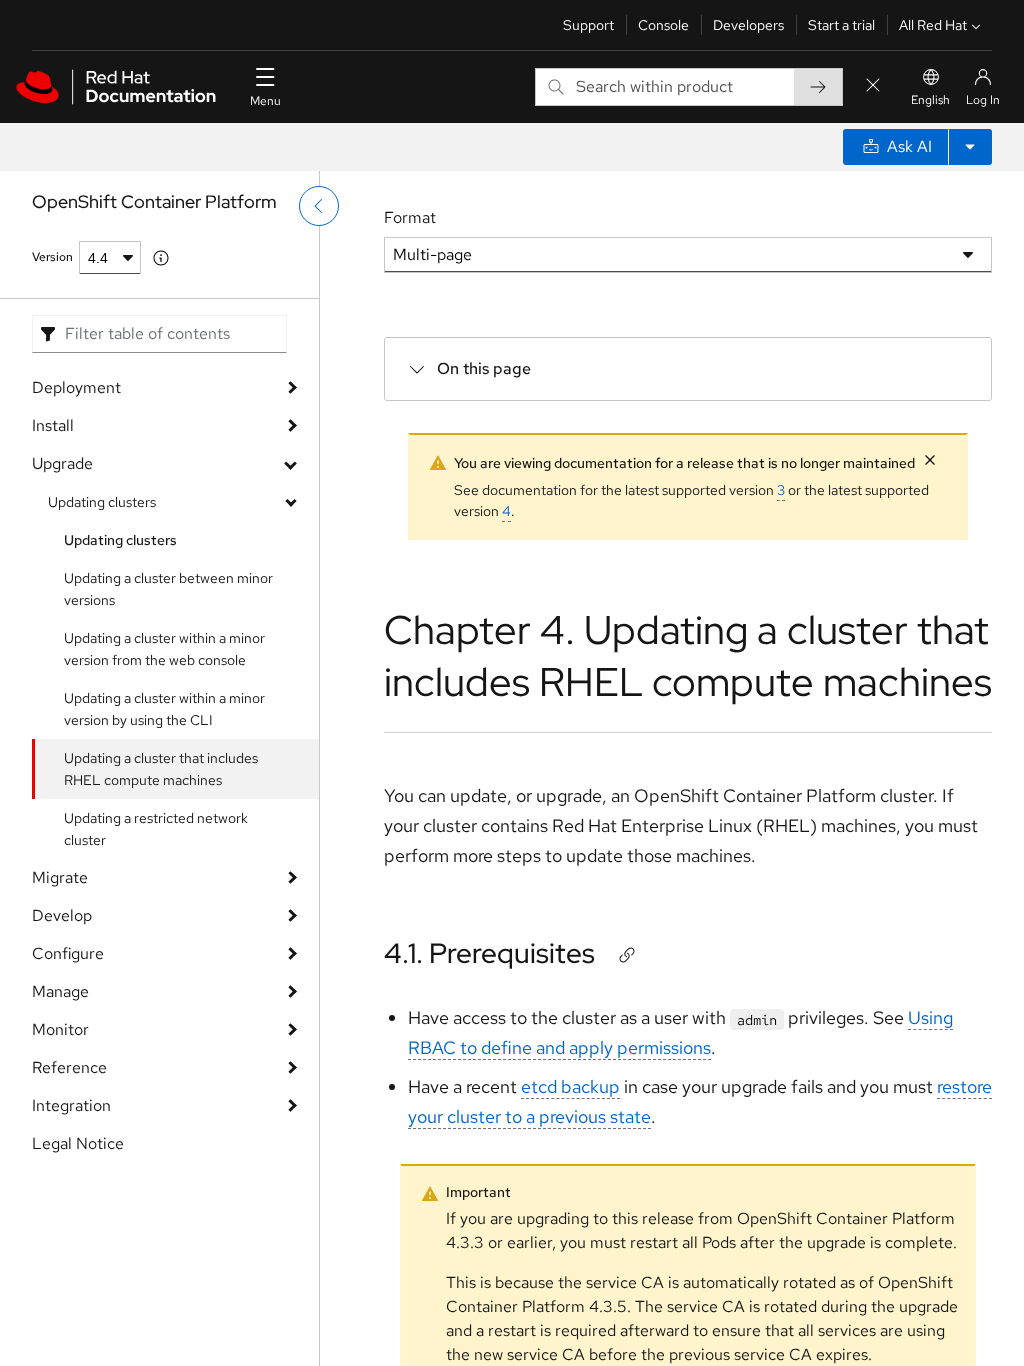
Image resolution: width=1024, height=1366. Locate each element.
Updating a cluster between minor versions (168, 589)
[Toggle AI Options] (970, 147)
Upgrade (62, 463)
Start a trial (841, 25)
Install (53, 425)
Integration (71, 1105)
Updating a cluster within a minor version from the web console (164, 649)
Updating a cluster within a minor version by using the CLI (164, 709)
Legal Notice (78, 1143)
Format (410, 217)
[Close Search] (873, 86)
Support (588, 25)
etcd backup (570, 1086)
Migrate (60, 877)
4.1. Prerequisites (489, 953)
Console (663, 25)
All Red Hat (933, 25)
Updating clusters (102, 502)
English (930, 100)
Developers (748, 25)
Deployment (76, 387)
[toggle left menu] (319, 206)
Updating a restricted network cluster (156, 829)
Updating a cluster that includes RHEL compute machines (161, 769)
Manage (60, 991)
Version (52, 257)
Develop (62, 915)
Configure (68, 953)
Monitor (60, 1029)
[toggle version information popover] (161, 258)
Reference (69, 1067)
